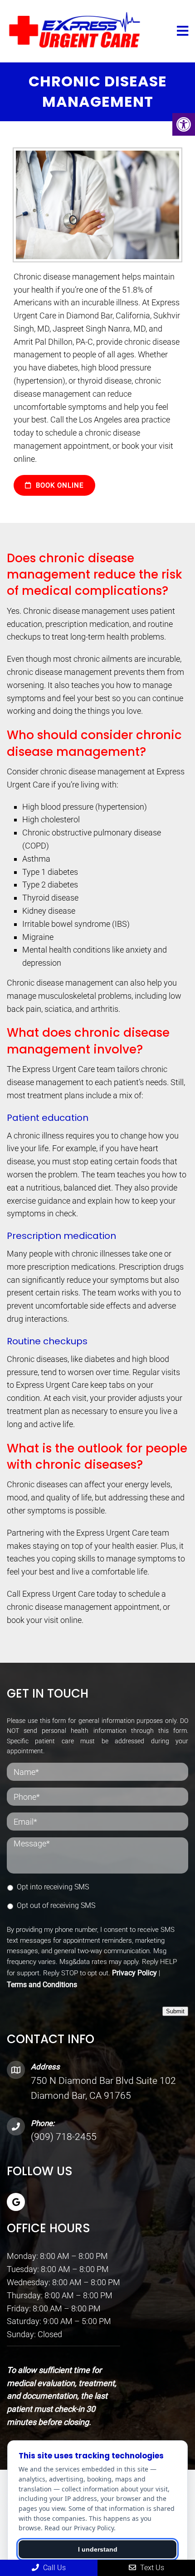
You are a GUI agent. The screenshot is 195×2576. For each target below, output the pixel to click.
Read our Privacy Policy (79, 2528)
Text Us (151, 2568)
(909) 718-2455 (64, 2137)
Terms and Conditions (42, 1985)
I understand (98, 2549)
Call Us (54, 2568)
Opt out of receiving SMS (56, 1905)
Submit (175, 2011)
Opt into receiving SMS (53, 1887)
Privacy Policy (134, 1973)
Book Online (59, 485)
